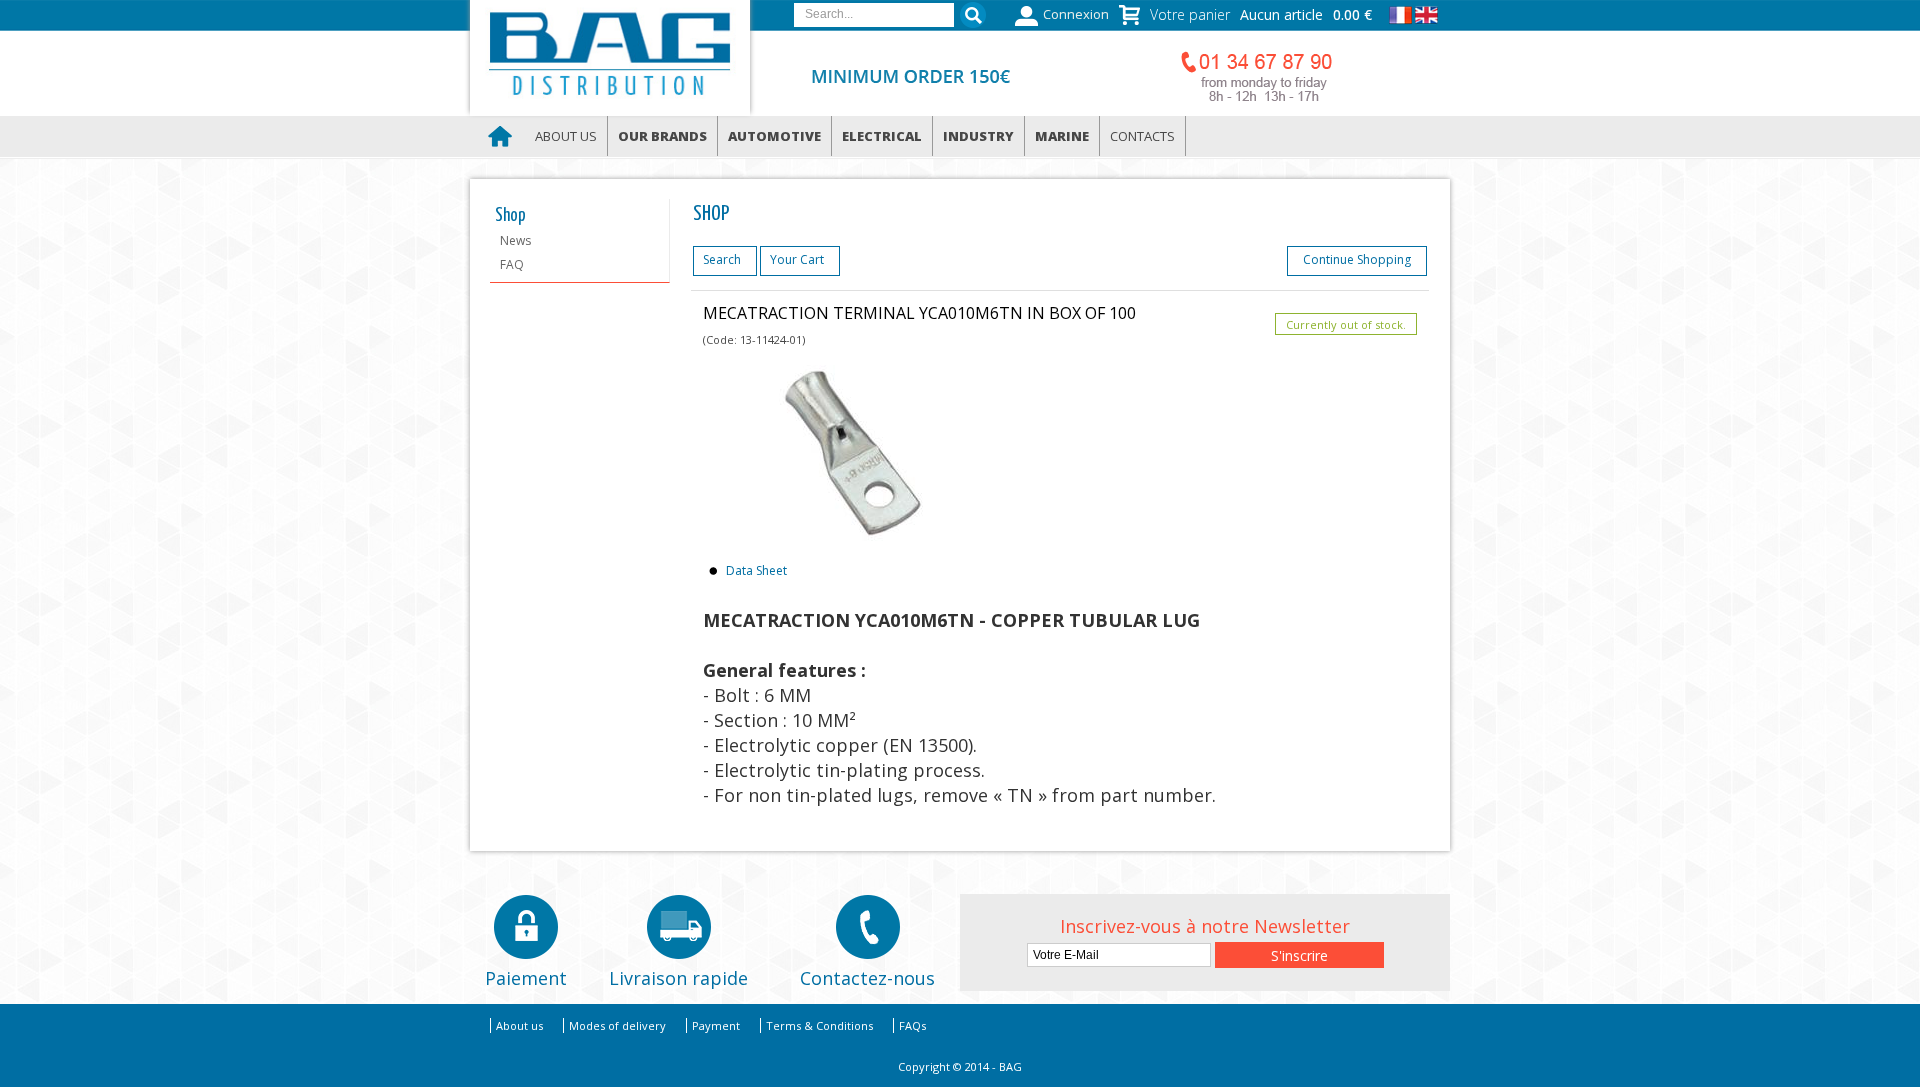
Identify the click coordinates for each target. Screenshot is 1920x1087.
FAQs (912, 1025)
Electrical (882, 136)
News (515, 240)
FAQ (512, 264)
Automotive (774, 136)
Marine (1062, 136)
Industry (978, 136)
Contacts (1142, 136)
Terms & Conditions (819, 1025)
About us (566, 136)
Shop (510, 216)
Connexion (1076, 14)
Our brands (662, 136)
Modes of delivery (617, 1025)
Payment (716, 1025)
